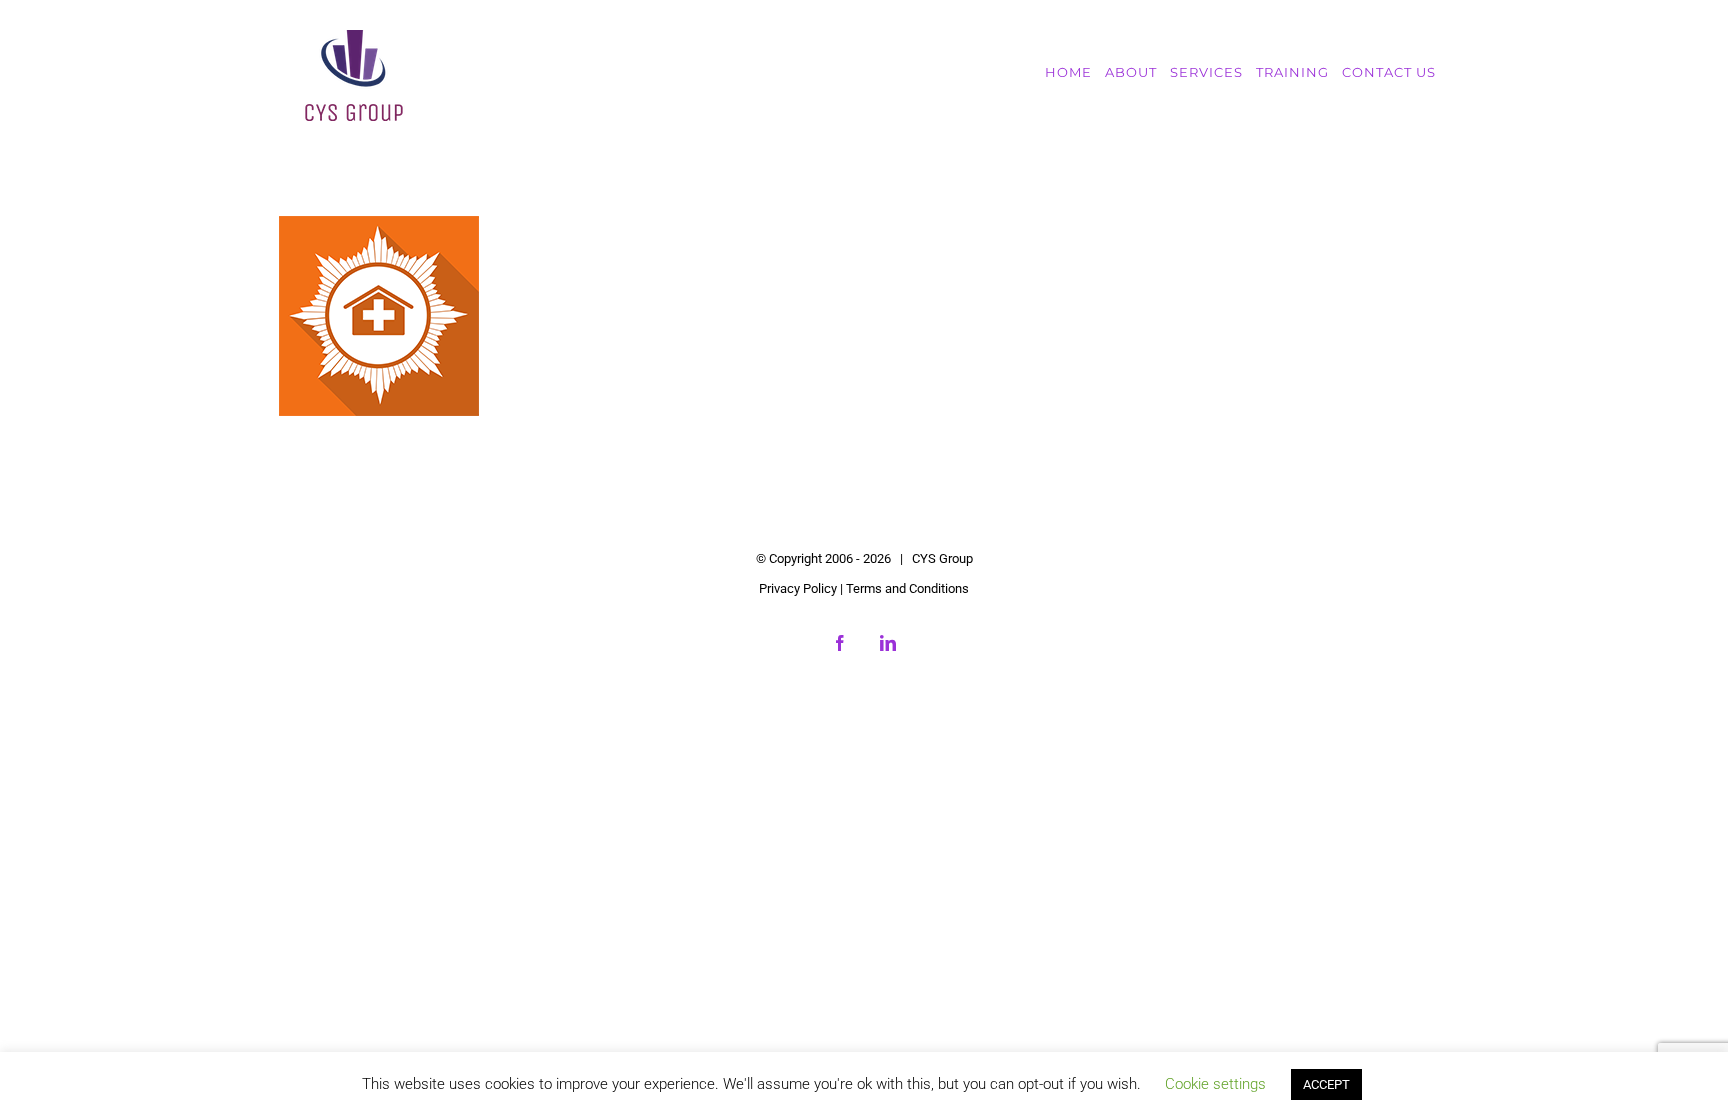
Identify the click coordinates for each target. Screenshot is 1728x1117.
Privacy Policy (798, 588)
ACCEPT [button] (1326, 1084)
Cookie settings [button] (1215, 1084)
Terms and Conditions (907, 588)
